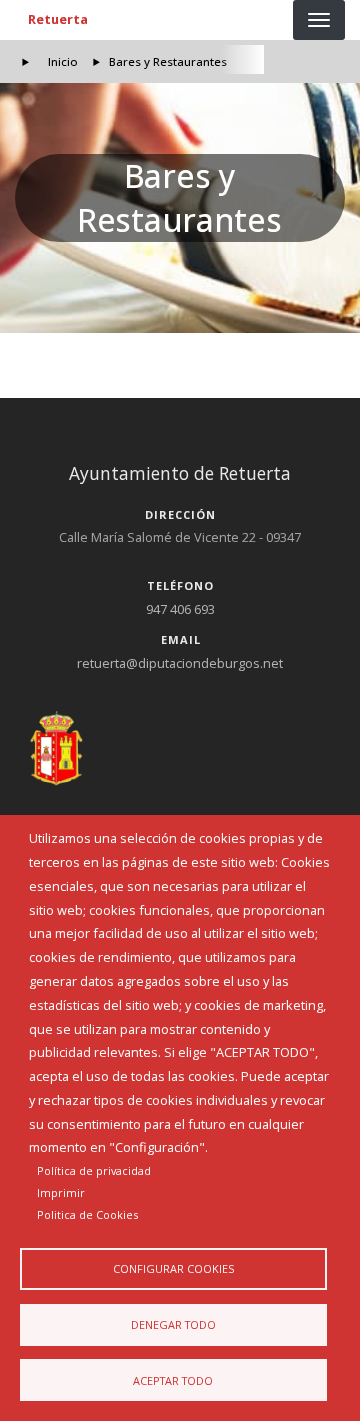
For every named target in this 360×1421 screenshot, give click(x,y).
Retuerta (58, 19)
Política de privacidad (94, 1170)
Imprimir (61, 1192)
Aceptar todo (173, 1380)
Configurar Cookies (173, 1268)
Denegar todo (173, 1324)
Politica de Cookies (87, 1214)
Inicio (63, 61)
